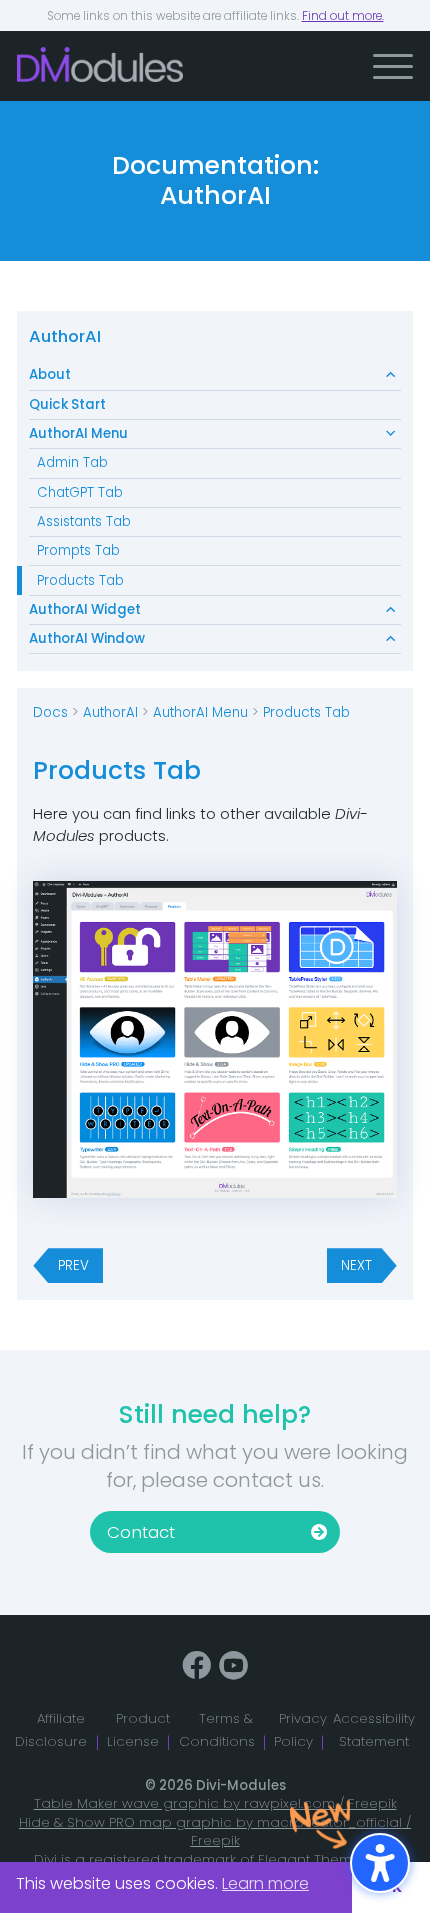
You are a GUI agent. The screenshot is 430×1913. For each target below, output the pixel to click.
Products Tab (80, 580)
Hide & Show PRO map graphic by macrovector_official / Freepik (215, 1832)
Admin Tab (72, 462)
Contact (141, 1532)
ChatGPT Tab (80, 492)
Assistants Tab (84, 521)
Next (356, 1265)
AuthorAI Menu (78, 433)
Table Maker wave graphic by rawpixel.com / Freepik (215, 1803)
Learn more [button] (265, 1883)
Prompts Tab (78, 550)
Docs (50, 712)
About (50, 374)
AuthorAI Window (87, 638)
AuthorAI (65, 336)
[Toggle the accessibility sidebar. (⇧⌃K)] (380, 1863)
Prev (73, 1265)
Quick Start (67, 404)
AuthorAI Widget (85, 609)
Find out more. (343, 16)
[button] (393, 66)
